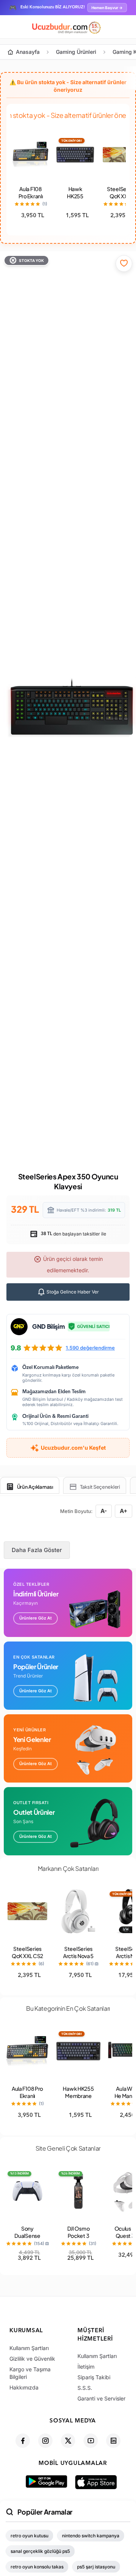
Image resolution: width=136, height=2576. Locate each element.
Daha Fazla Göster (37, 1550)
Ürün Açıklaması (35, 1487)
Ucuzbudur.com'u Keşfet (73, 1448)
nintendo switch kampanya (91, 2536)
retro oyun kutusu (29, 2536)
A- (104, 1511)
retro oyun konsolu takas (37, 2567)
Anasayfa (28, 52)
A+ (124, 1511)
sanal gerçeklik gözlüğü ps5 (40, 2551)
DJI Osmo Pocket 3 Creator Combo (79, 2239)
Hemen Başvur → (107, 8)
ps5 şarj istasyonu (96, 2567)
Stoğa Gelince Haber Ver (72, 1292)
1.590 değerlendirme (90, 1348)
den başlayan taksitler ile (73, 1234)
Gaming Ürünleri (76, 52)
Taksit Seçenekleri (100, 1487)
